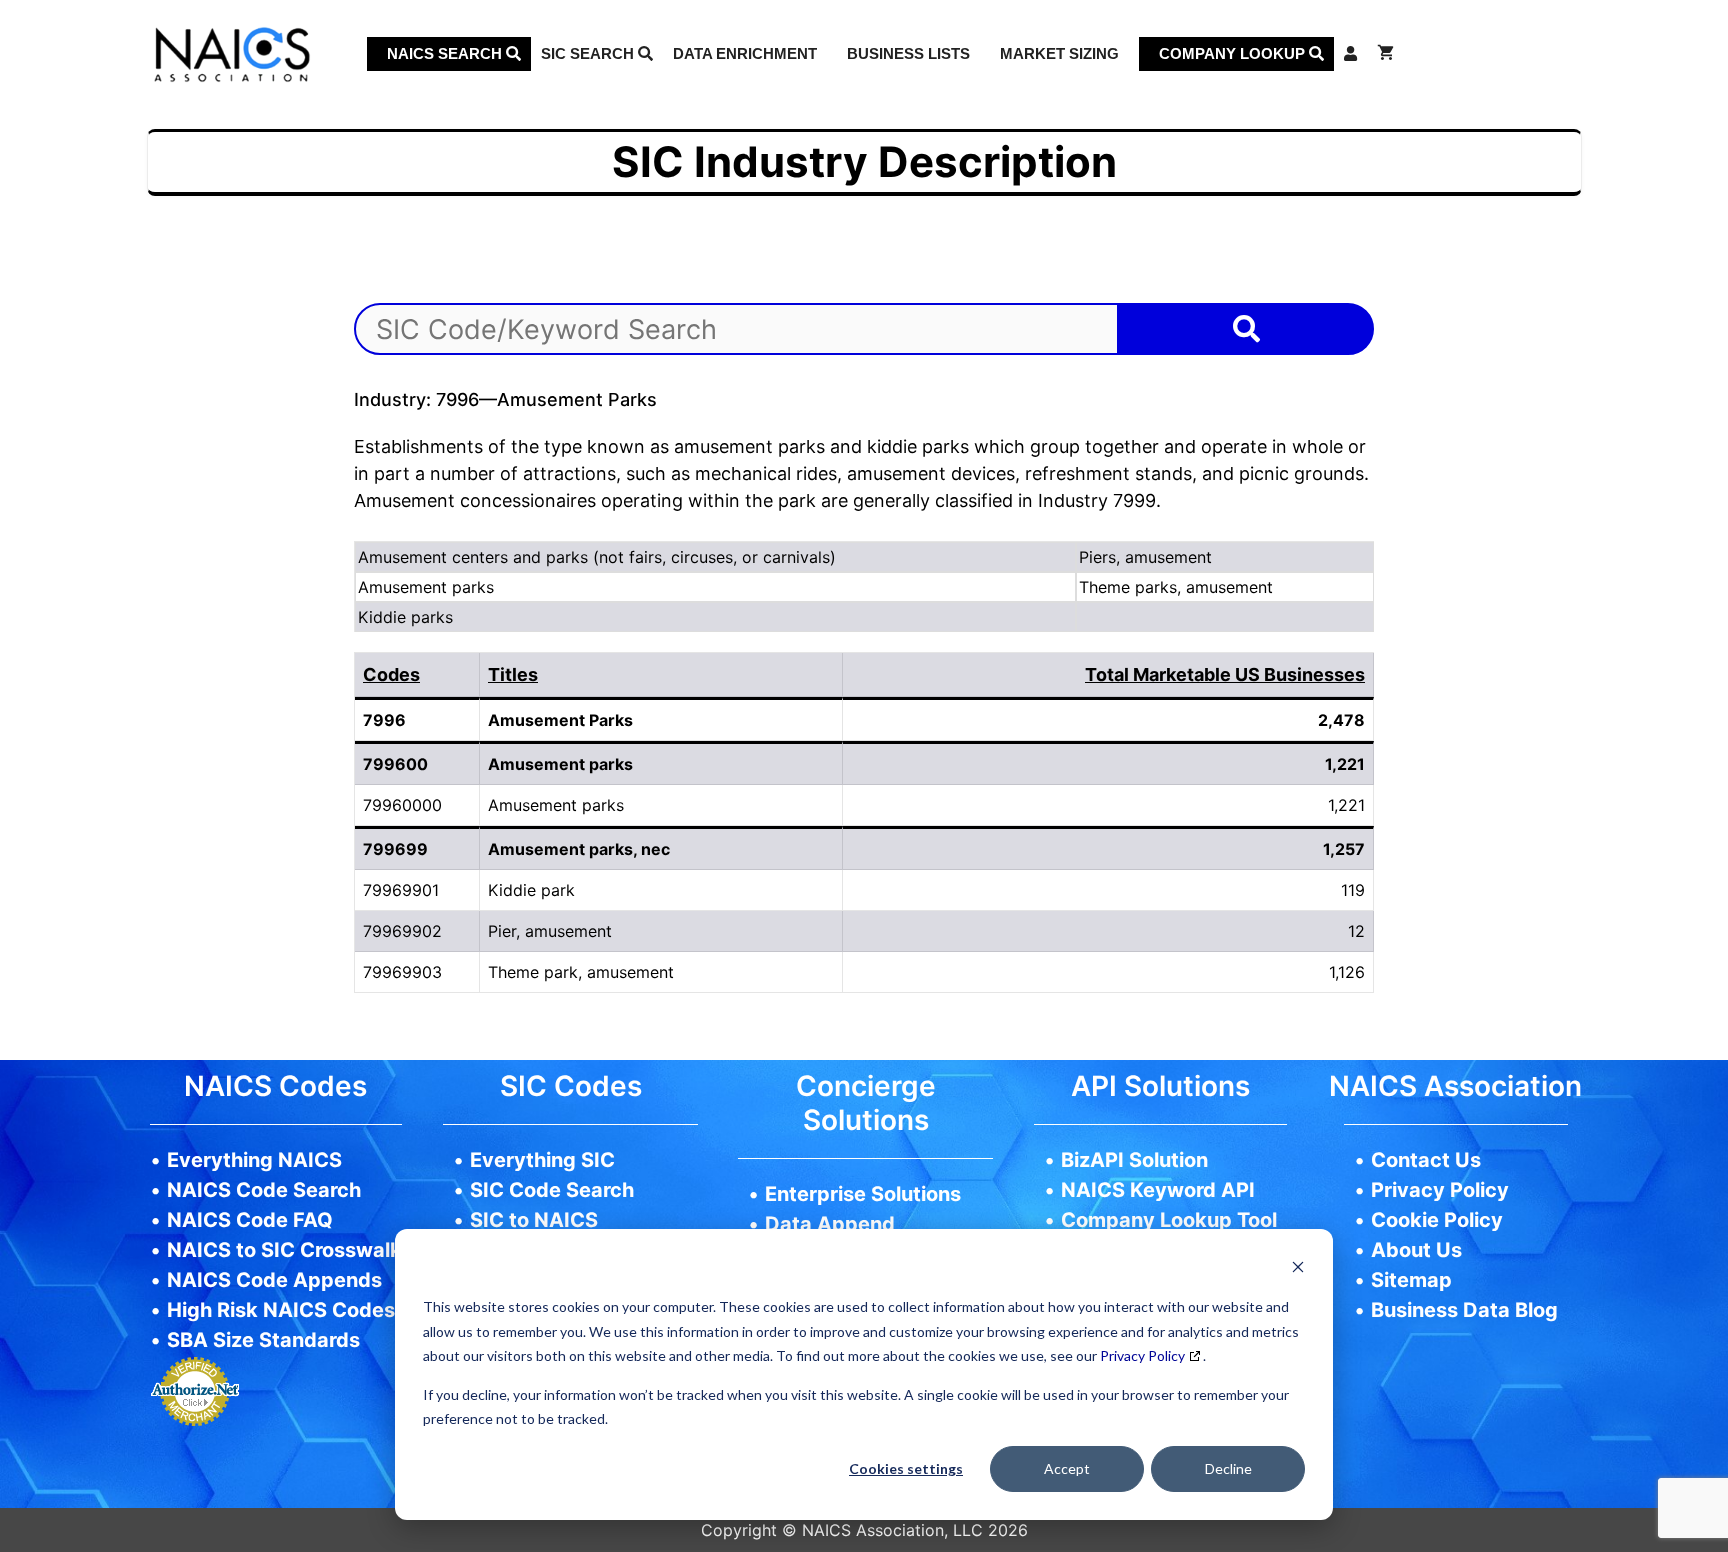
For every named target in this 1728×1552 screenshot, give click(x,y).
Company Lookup (1234, 53)
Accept (1067, 1468)
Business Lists (908, 53)
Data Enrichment (745, 53)
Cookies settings (906, 1468)
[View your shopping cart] (1385, 54)
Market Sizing (1059, 53)
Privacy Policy (1142, 1355)
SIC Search (589, 53)
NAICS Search (446, 53)
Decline (1228, 1468)
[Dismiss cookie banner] (1298, 1269)
